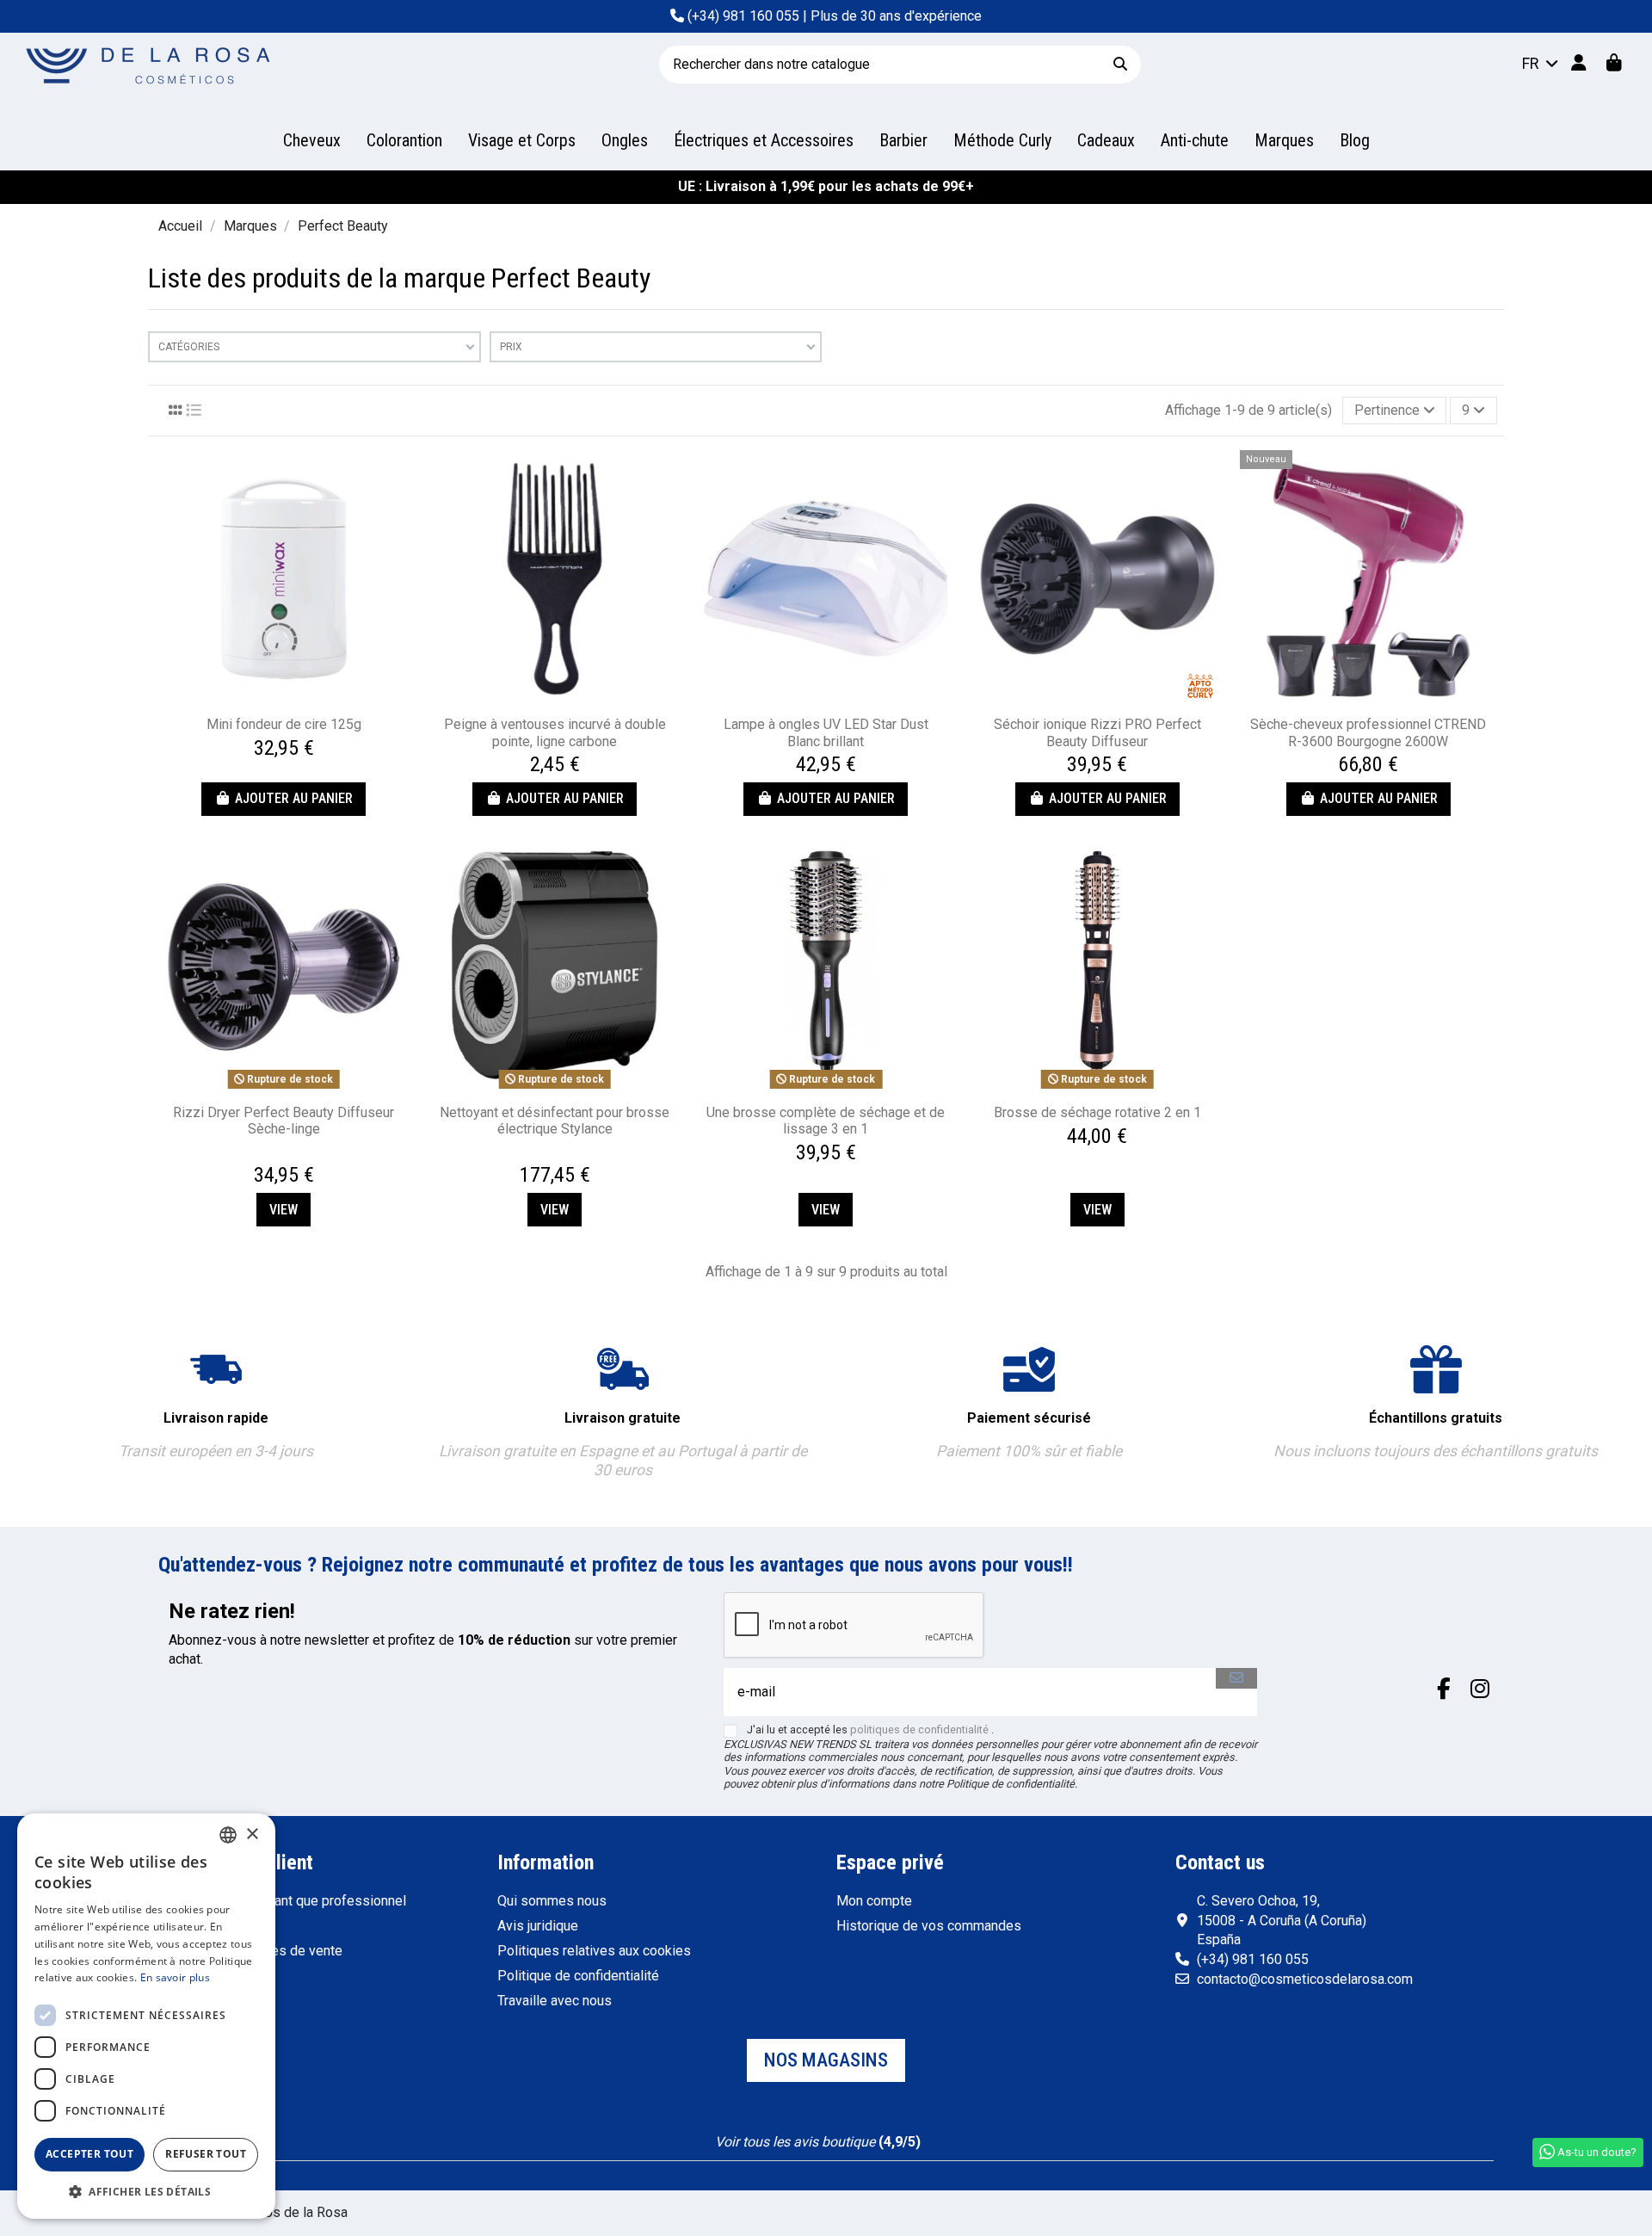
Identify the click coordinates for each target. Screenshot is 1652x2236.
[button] (146, 2192)
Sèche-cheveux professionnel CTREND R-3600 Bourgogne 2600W (1368, 732)
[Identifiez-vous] (1578, 64)
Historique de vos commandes (929, 1926)
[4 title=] (296, 1156)
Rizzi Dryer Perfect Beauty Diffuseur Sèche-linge (284, 1121)
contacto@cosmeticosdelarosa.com (1305, 1979)
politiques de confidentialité (919, 1730)
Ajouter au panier (294, 798)
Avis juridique (538, 1926)
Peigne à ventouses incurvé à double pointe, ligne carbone (555, 732)
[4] (838, 2123)
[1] (777, 2123)
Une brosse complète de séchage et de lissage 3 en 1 (826, 1121)
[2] (797, 2123)
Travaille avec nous (555, 2001)
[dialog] (146, 2016)
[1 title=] (265, 1156)
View (284, 1210)
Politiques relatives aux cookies (594, 1951)
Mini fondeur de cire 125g (284, 724)
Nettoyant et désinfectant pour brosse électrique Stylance (555, 1121)
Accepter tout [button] (89, 2154)
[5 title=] (306, 1156)
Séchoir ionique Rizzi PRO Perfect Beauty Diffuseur (1097, 732)
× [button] (252, 1835)
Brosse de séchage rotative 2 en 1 (1097, 1112)
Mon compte (874, 1901)
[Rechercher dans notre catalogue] (1120, 64)
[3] (818, 2123)
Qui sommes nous (552, 1901)
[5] (859, 2123)
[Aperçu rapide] (284, 701)
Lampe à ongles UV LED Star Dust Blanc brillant (826, 732)
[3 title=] (286, 1156)
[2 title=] (275, 1156)
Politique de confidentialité (578, 1976)
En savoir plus (175, 1977)
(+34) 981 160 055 (743, 16)
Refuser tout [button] (206, 2154)
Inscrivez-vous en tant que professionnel (282, 1901)
